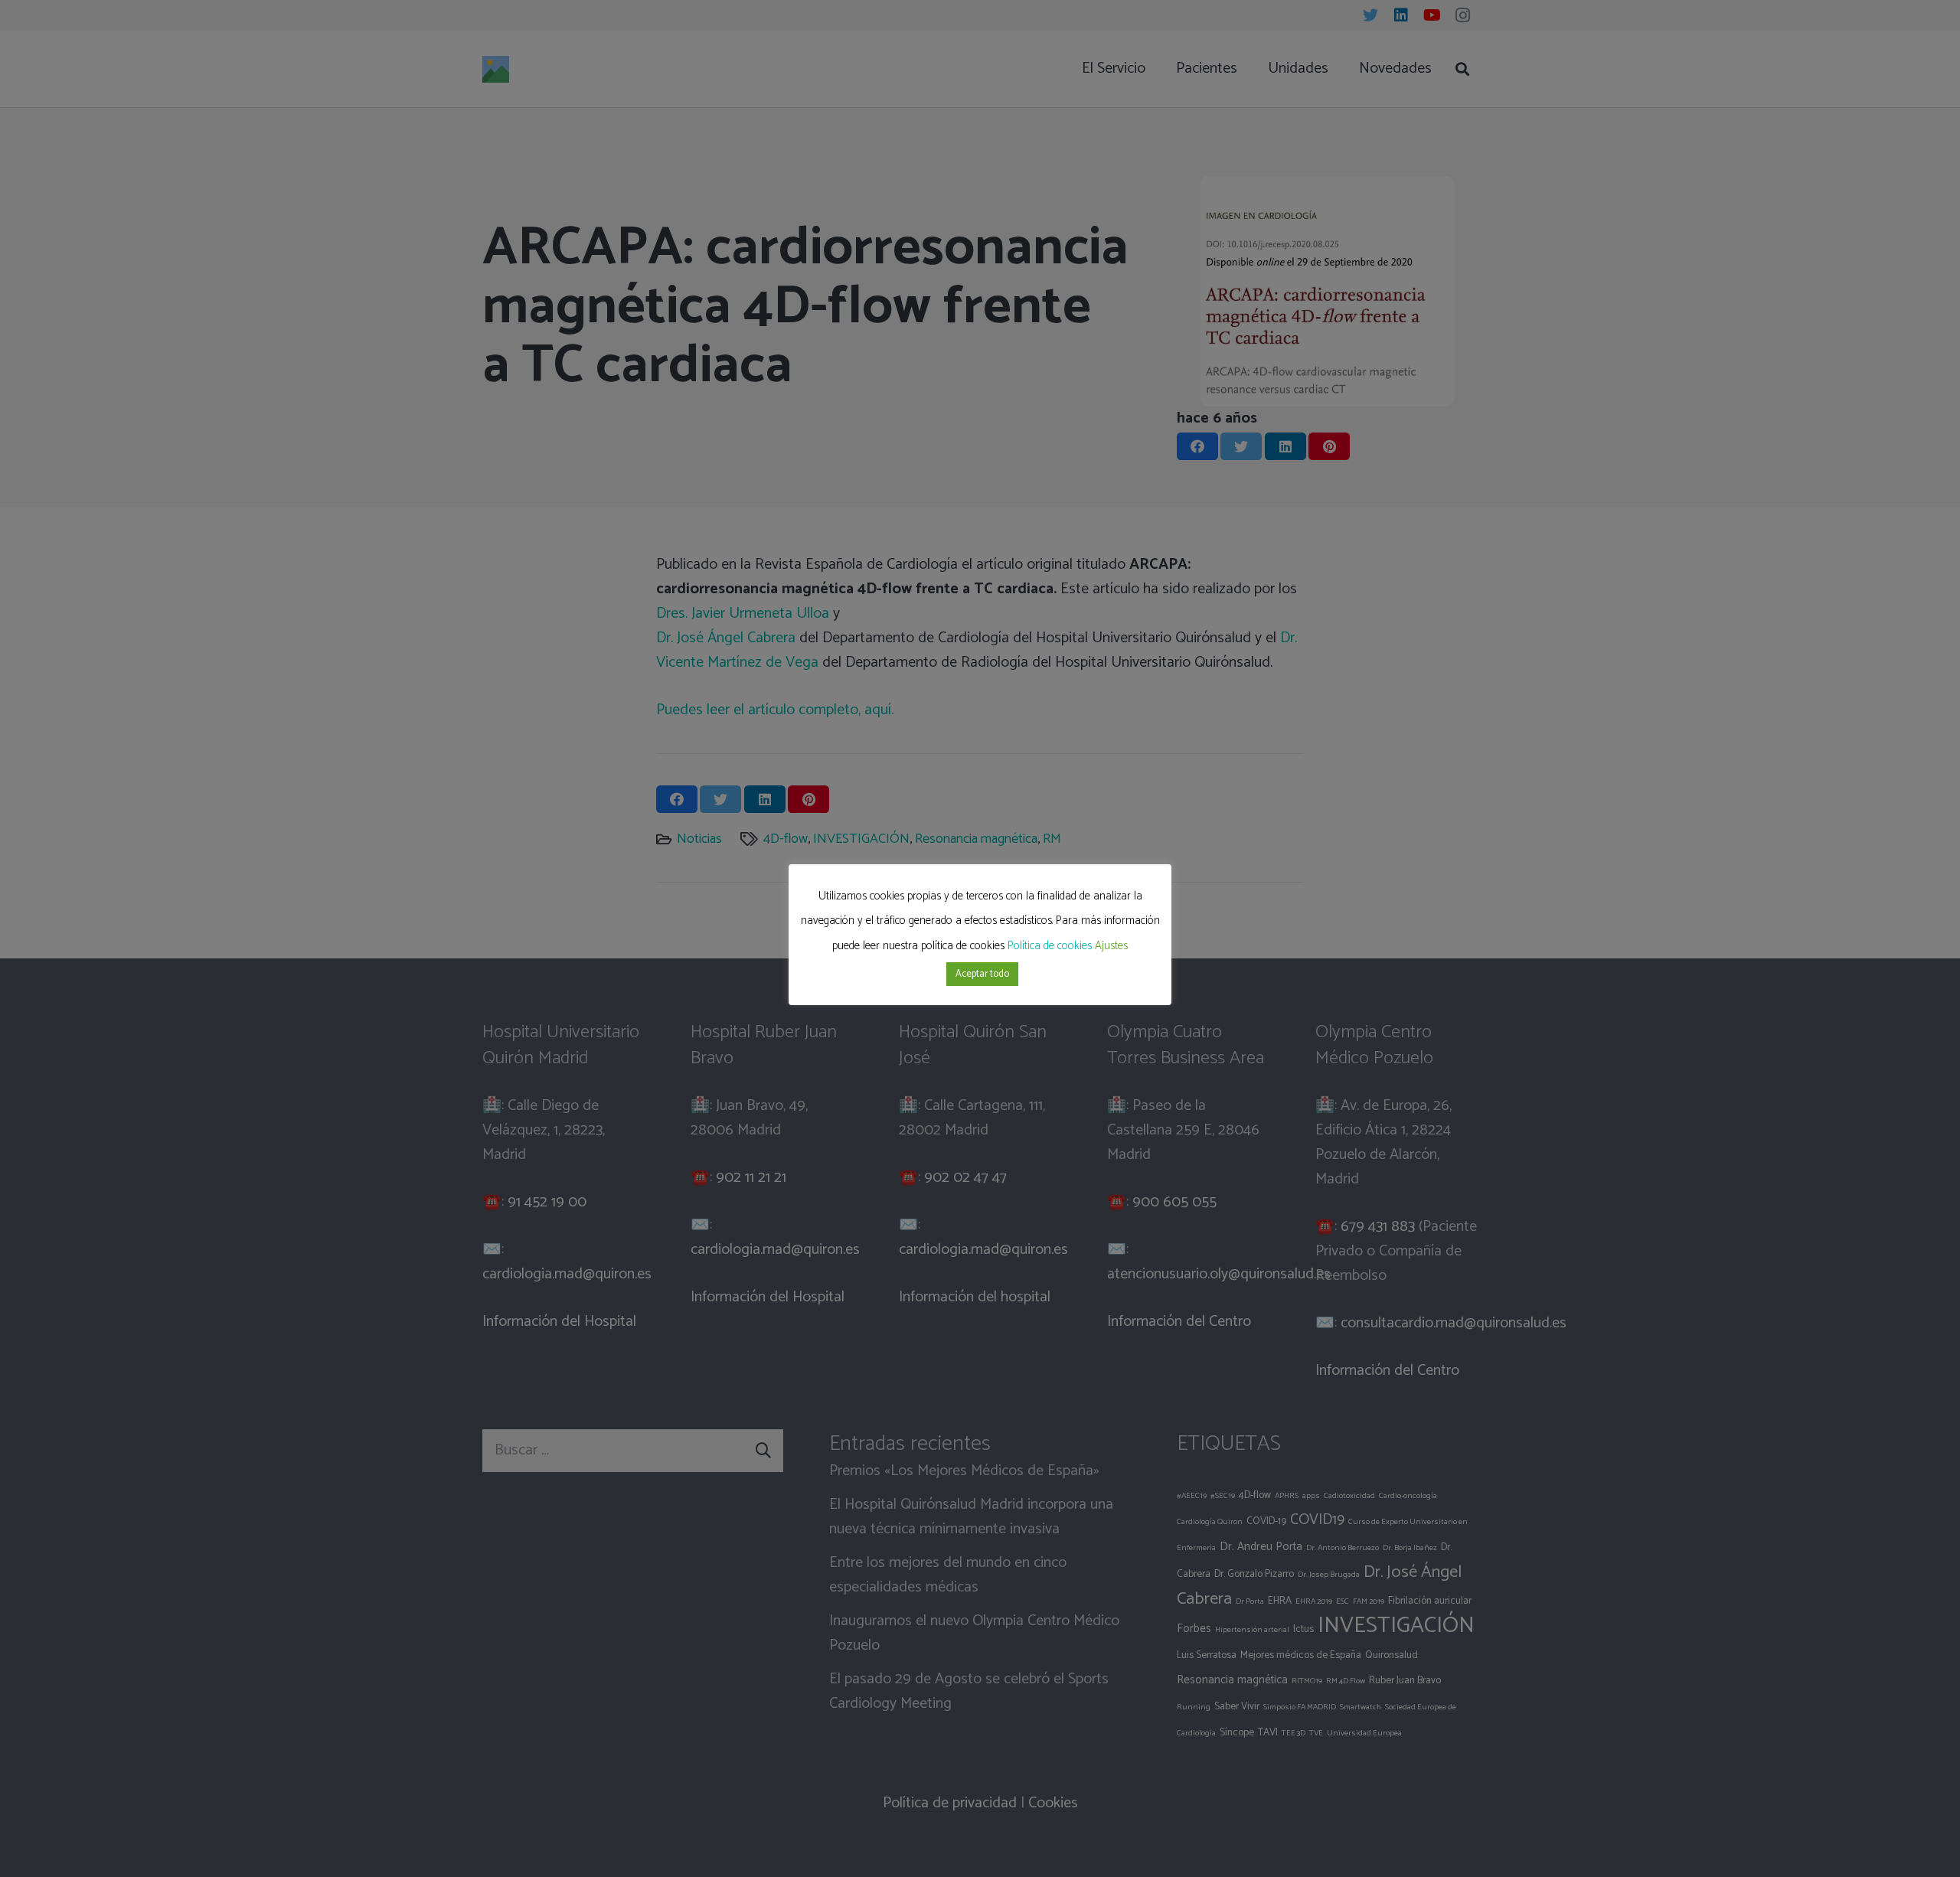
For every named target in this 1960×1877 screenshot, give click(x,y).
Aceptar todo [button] (982, 974)
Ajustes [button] (1111, 946)
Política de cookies (1050, 946)
